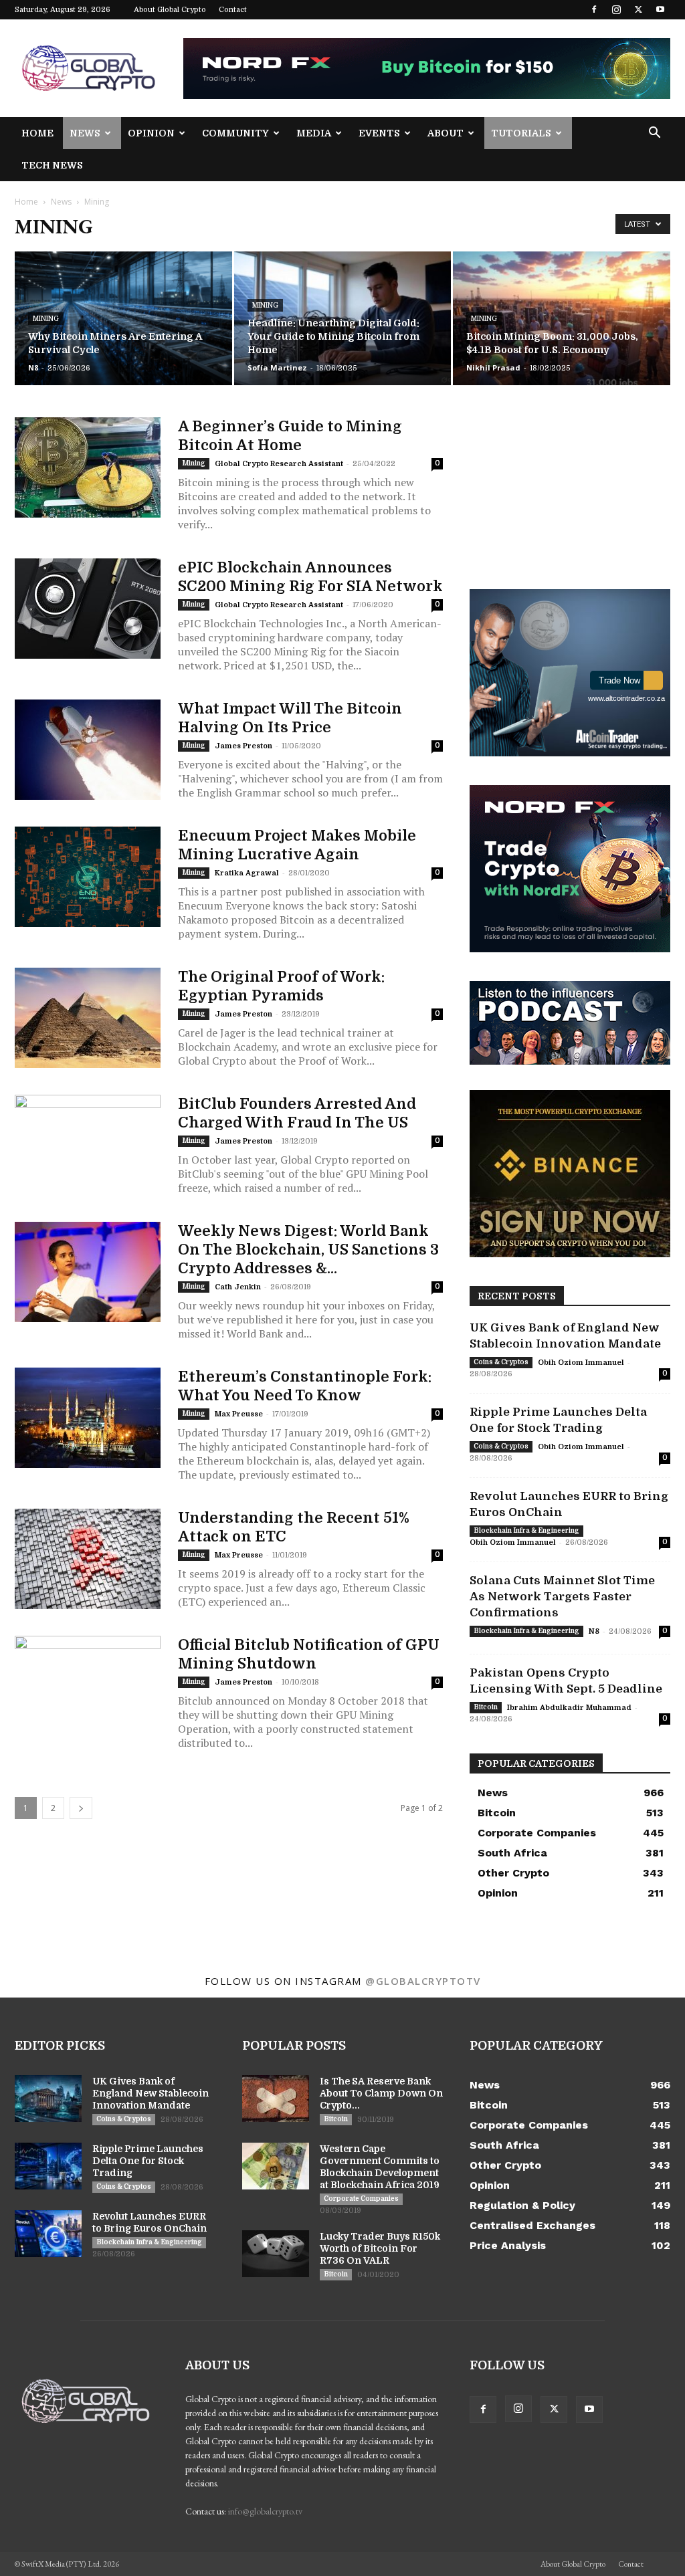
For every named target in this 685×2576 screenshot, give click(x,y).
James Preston (243, 746)
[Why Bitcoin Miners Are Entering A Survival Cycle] (123, 319)
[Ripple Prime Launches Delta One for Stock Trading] (48, 2166)
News (85, 133)
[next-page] (81, 1808)
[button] (654, 134)
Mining (46, 319)
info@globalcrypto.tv (265, 2511)
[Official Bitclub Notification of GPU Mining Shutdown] (88, 1686)
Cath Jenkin (238, 1287)
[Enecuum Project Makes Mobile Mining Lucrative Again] (88, 877)
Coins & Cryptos (501, 1362)
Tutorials (521, 133)
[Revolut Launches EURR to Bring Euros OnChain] (48, 2234)
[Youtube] (660, 9)
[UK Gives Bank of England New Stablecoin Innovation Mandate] (48, 2099)
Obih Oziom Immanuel (581, 1363)
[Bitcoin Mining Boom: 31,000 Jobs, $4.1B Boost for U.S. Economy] (562, 319)
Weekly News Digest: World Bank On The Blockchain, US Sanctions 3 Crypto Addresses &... (308, 1250)
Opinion (151, 133)
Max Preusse (239, 1414)
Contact (233, 10)
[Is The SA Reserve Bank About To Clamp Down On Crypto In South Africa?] (276, 2099)
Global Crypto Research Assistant (279, 464)
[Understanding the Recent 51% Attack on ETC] (88, 1559)
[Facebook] (594, 9)
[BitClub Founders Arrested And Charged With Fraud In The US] (88, 1145)
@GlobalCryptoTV (423, 1981)
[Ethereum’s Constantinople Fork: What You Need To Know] (88, 1418)
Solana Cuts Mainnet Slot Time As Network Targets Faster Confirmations (562, 1597)
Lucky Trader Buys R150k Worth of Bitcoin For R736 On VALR (380, 2248)
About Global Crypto (170, 10)
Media (314, 133)
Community (235, 133)
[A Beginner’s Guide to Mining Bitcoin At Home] (88, 467)
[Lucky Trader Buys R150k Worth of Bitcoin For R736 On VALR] (276, 2254)
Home (37, 133)
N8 (33, 367)
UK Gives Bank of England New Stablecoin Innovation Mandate (151, 2093)
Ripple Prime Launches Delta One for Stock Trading (148, 2161)
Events (379, 133)
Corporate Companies (361, 2198)
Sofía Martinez (277, 367)
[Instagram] (616, 9)
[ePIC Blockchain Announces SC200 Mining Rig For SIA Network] (88, 609)
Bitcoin (486, 1707)
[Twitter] (638, 9)
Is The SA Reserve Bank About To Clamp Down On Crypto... (381, 2093)
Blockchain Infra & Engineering (526, 1530)
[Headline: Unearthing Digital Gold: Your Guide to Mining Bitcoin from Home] (343, 319)
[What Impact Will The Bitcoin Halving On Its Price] (88, 750)
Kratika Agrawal (247, 873)
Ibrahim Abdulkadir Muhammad (569, 1708)
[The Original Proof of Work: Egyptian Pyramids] (88, 1018)
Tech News (52, 165)
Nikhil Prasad (493, 367)
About (446, 133)
